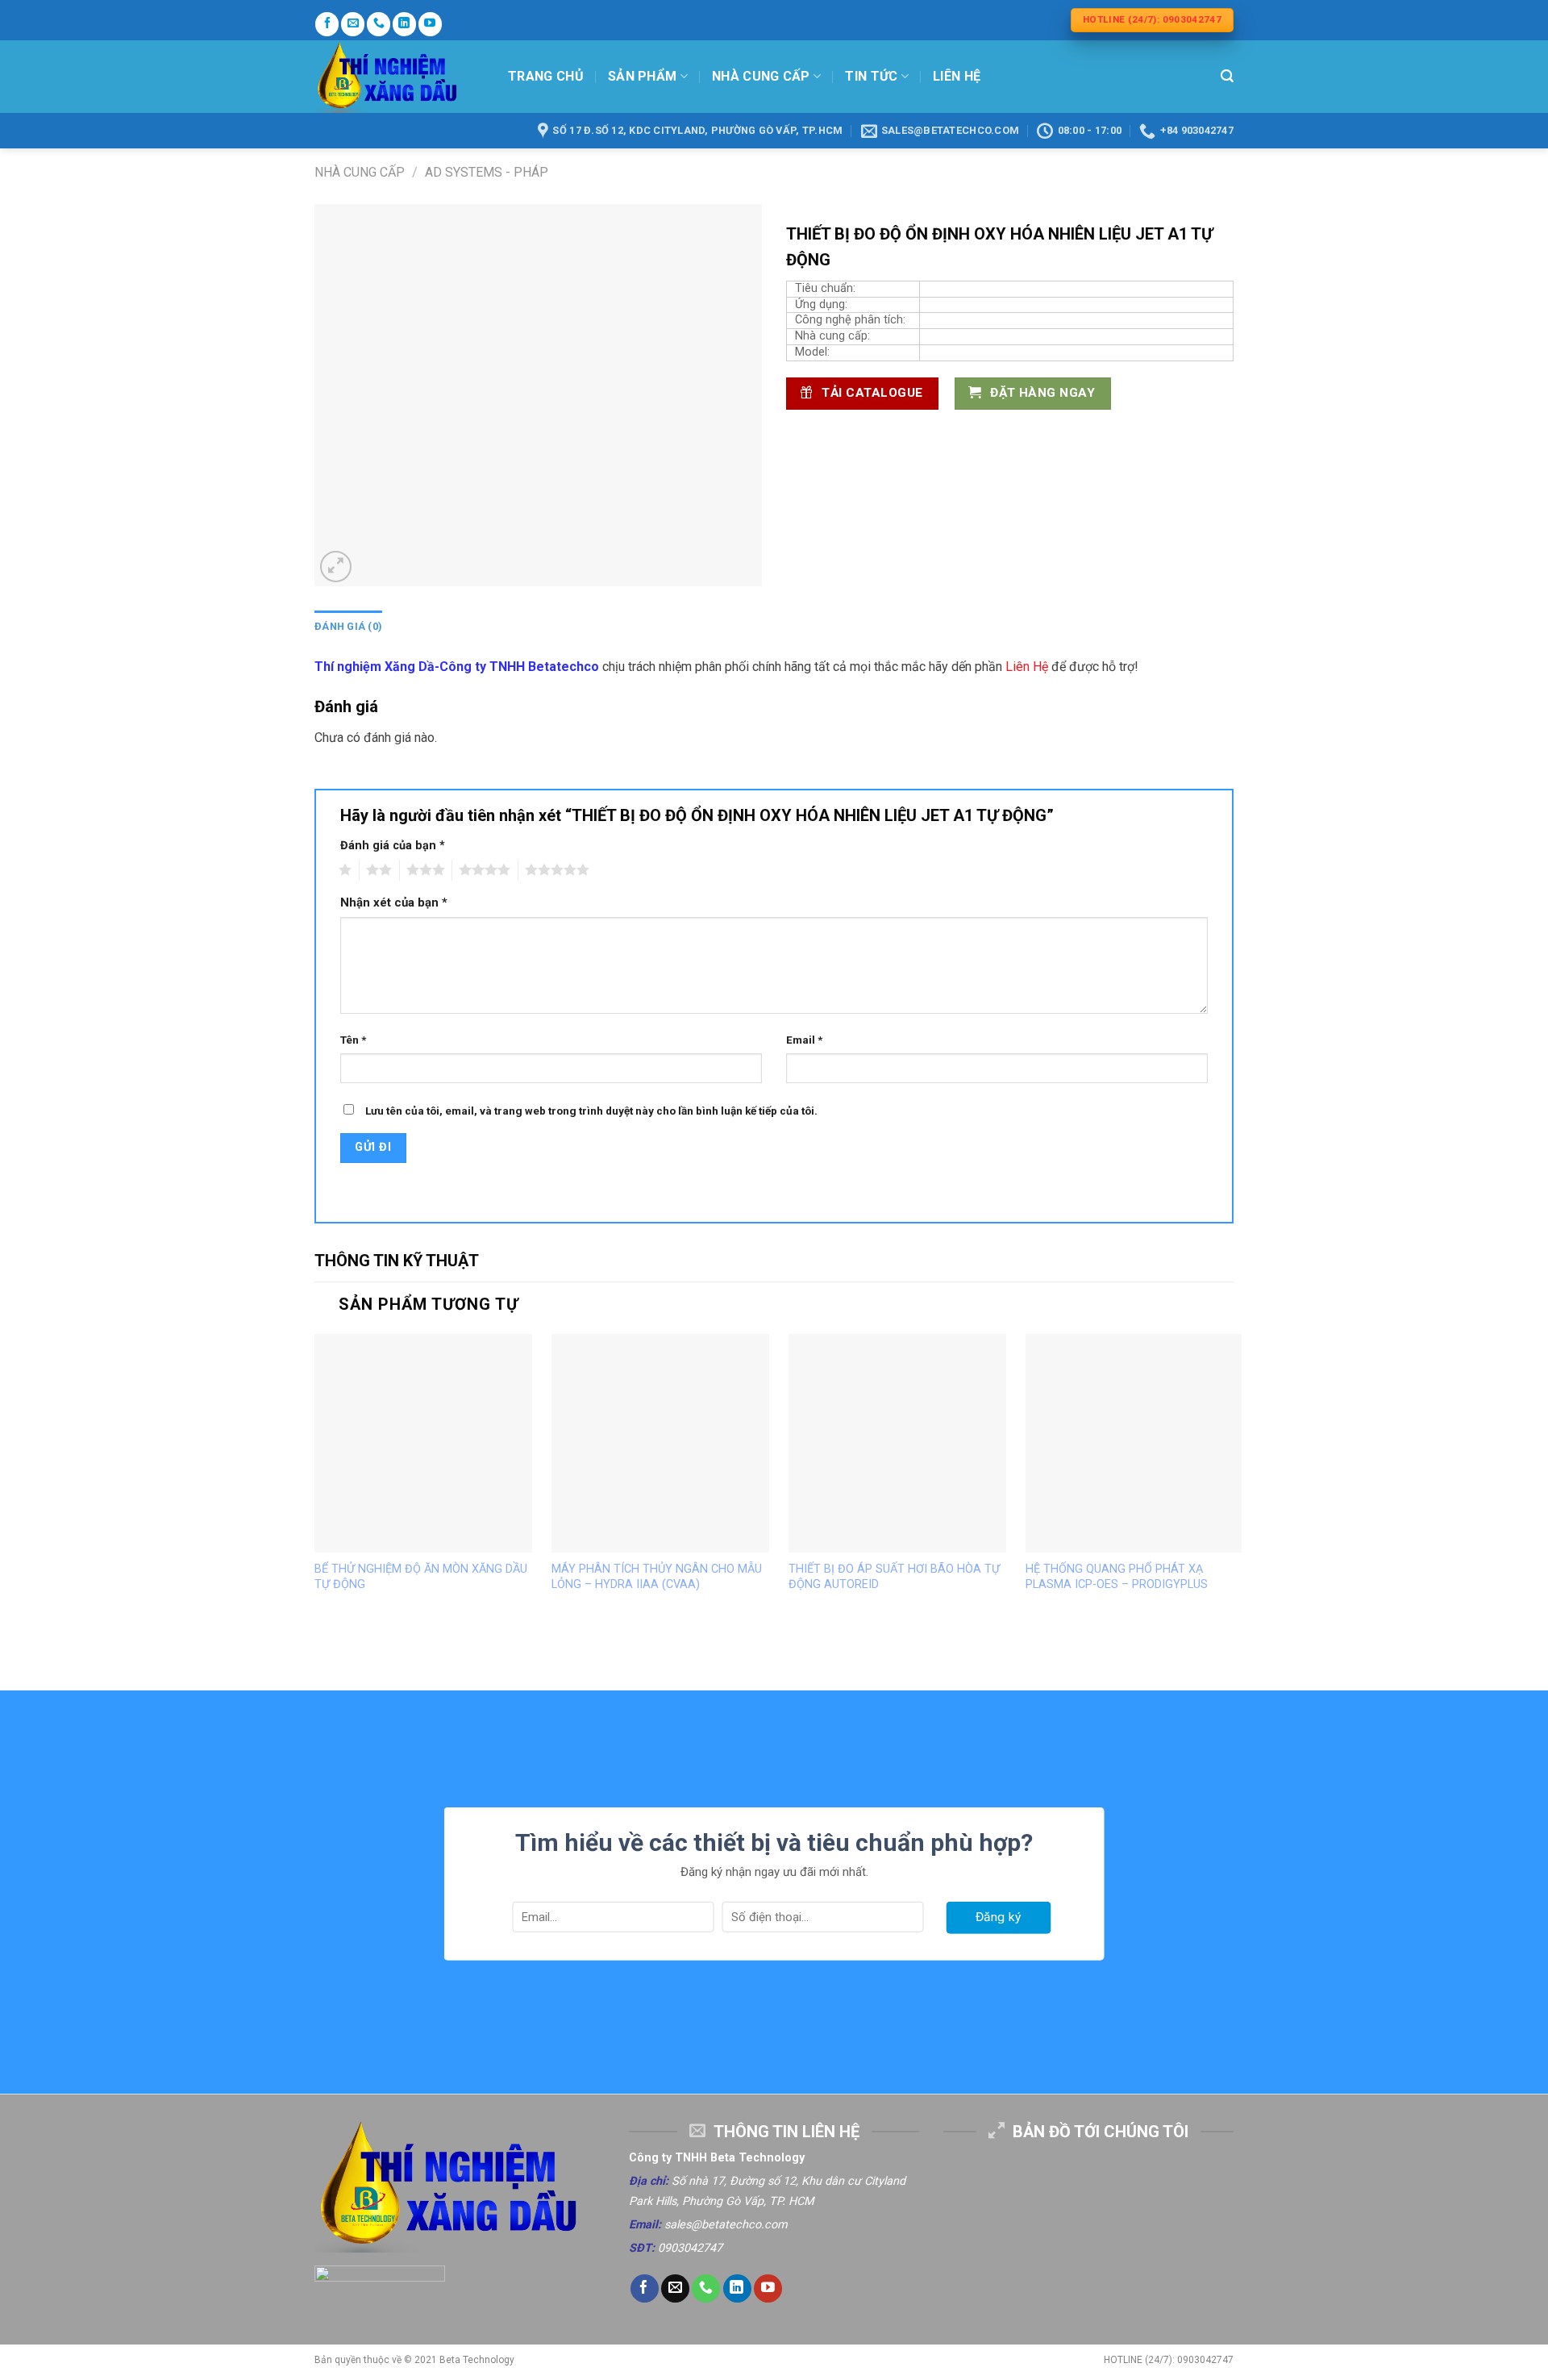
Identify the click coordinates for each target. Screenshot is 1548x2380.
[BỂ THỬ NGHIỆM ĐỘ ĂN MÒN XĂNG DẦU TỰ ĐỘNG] (423, 1443)
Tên (353, 1040)
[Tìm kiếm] (1227, 76)
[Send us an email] (353, 24)
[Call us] (379, 24)
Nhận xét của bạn (394, 902)
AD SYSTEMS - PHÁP (487, 172)
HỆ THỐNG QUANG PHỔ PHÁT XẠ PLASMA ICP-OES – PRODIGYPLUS (1117, 1577)
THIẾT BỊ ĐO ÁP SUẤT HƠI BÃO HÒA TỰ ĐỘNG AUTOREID (894, 1577)
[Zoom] (336, 567)
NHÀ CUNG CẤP (761, 76)
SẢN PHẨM (643, 76)
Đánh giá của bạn (393, 846)
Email (804, 1040)
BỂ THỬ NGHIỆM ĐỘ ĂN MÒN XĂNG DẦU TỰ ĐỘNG (421, 1577)
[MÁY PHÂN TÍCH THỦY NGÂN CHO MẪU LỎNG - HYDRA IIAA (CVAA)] (660, 1443)
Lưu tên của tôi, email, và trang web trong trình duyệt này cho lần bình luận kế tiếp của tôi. (591, 1111)
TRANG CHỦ (546, 76)
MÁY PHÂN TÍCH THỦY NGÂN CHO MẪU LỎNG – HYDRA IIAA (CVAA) (657, 1577)
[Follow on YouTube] (430, 24)
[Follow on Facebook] (327, 24)
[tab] (348, 627)
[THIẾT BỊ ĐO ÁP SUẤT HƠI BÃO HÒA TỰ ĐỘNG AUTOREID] (897, 1443)
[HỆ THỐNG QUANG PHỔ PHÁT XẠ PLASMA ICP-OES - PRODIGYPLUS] (1134, 1443)
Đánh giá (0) (348, 626)
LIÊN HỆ (957, 76)
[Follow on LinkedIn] (404, 24)
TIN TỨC (871, 76)
